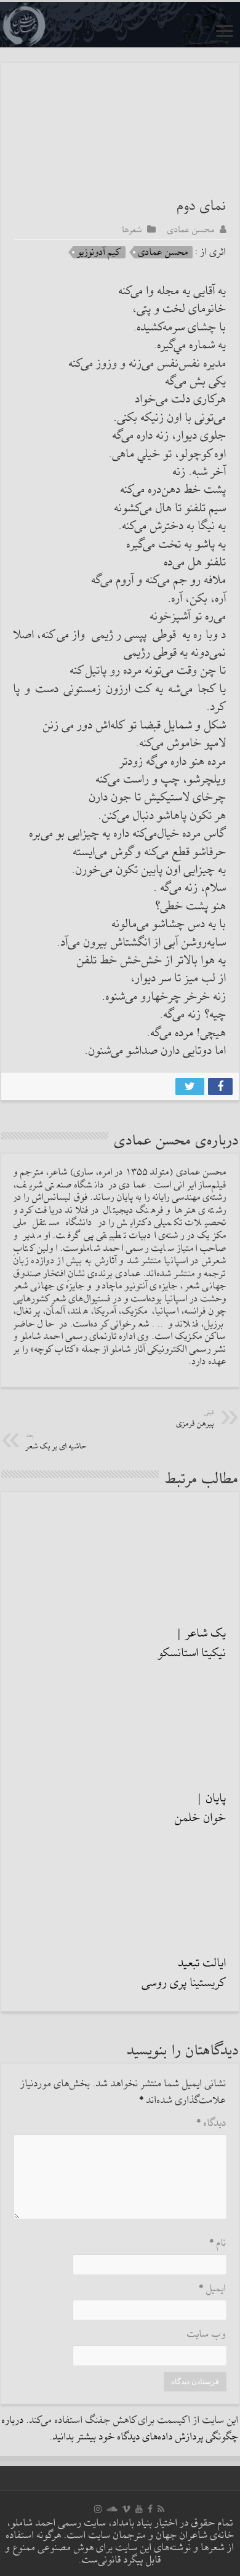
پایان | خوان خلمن (201, 1808)
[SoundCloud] (112, 2509)
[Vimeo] (126, 2509)
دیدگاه (211, 2123)
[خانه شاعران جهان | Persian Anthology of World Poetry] (120, 25)
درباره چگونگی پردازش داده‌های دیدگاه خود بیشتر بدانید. (120, 2429)
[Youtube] (139, 2509)
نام (218, 2243)
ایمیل (213, 2289)
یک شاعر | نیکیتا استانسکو (192, 1643)
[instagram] (98, 2509)
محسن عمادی (191, 229)
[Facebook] (150, 2509)
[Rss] (161, 2509)
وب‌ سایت (207, 2335)
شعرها (132, 229)
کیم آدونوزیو (99, 252)
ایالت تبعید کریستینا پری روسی (184, 1973)
